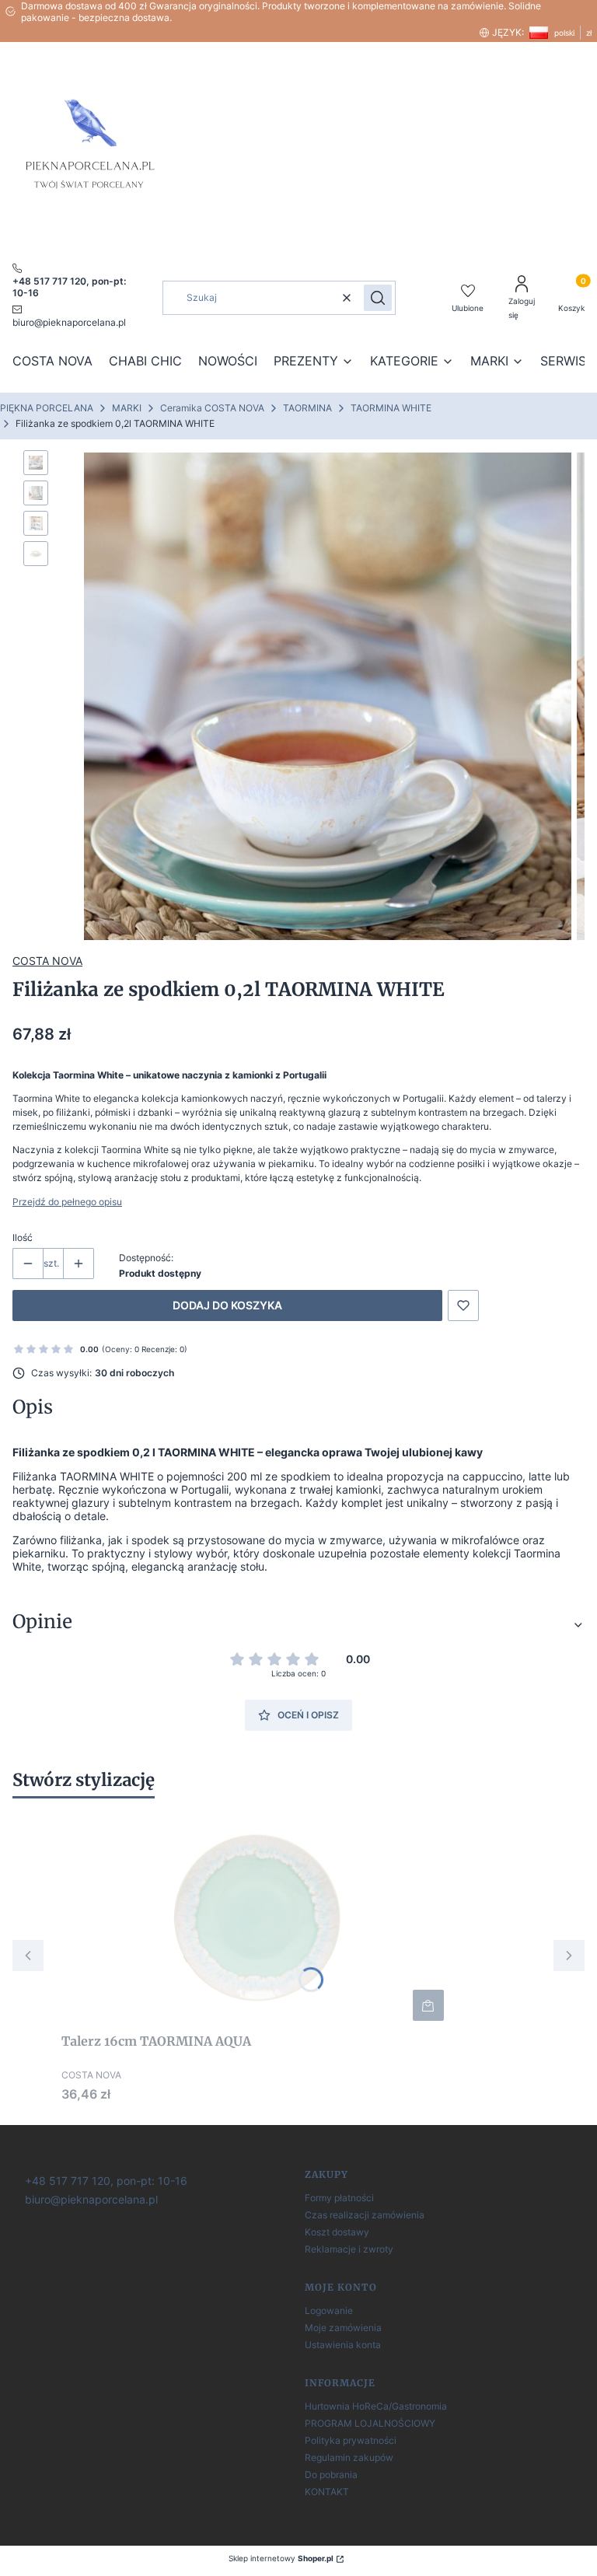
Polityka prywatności (351, 2440)
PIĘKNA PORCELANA (47, 408)
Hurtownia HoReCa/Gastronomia (376, 2406)
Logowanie (329, 2310)
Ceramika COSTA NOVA (212, 408)
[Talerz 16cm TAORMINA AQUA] (256, 1918)
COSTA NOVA (47, 961)
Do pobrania (331, 2475)
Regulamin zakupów (349, 2457)
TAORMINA (307, 408)
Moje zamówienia (343, 2328)
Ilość (23, 1237)
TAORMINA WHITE (391, 408)
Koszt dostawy (337, 2232)
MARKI (127, 408)
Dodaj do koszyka (227, 1305)
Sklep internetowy (281, 2558)
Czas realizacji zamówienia (365, 2215)
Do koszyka (428, 2005)
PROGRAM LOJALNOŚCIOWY (370, 2423)
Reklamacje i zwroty (349, 2249)
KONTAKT (327, 2492)
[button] (378, 298)
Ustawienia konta (343, 2345)
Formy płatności (339, 2198)
